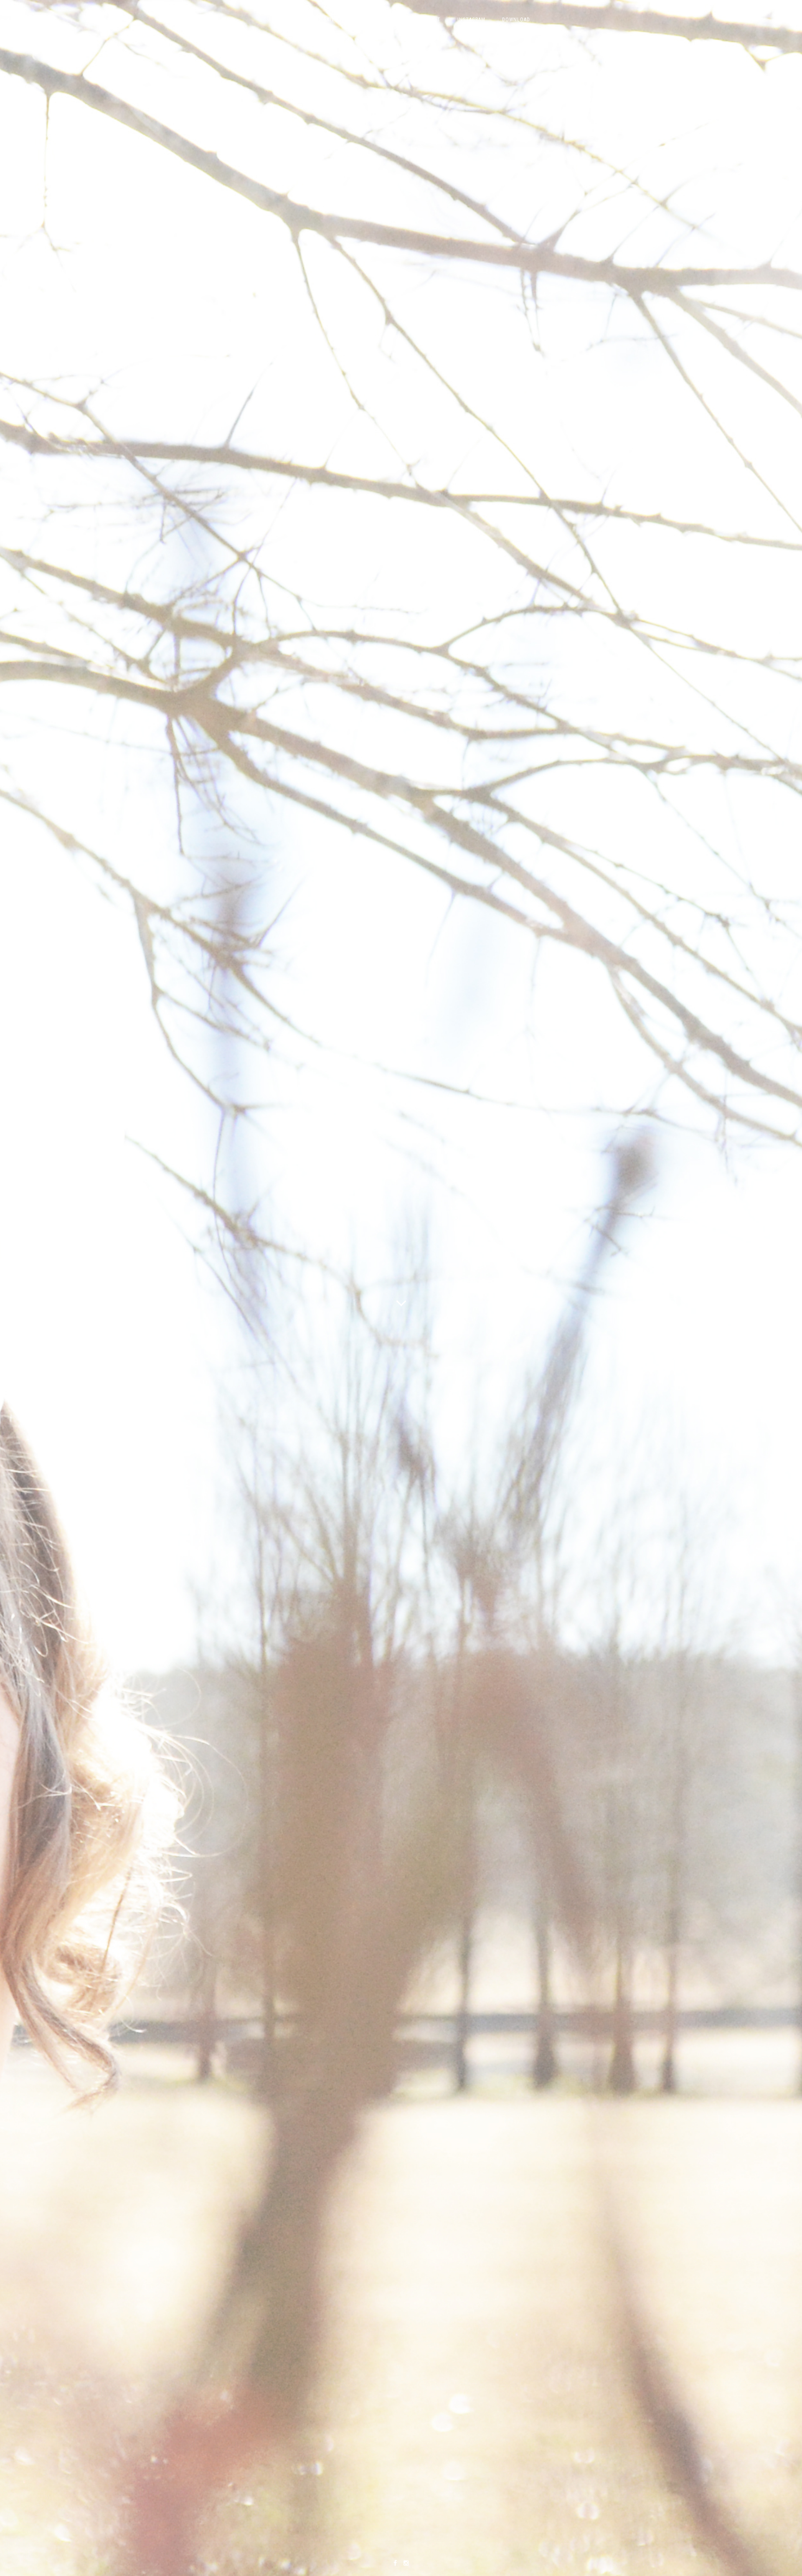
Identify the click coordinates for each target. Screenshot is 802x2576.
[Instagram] (406, 2563)
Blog (401, 20)
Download (516, 20)
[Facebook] (395, 2563)
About (432, 20)
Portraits (324, 20)
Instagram (471, 20)
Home (287, 20)
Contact (366, 20)
